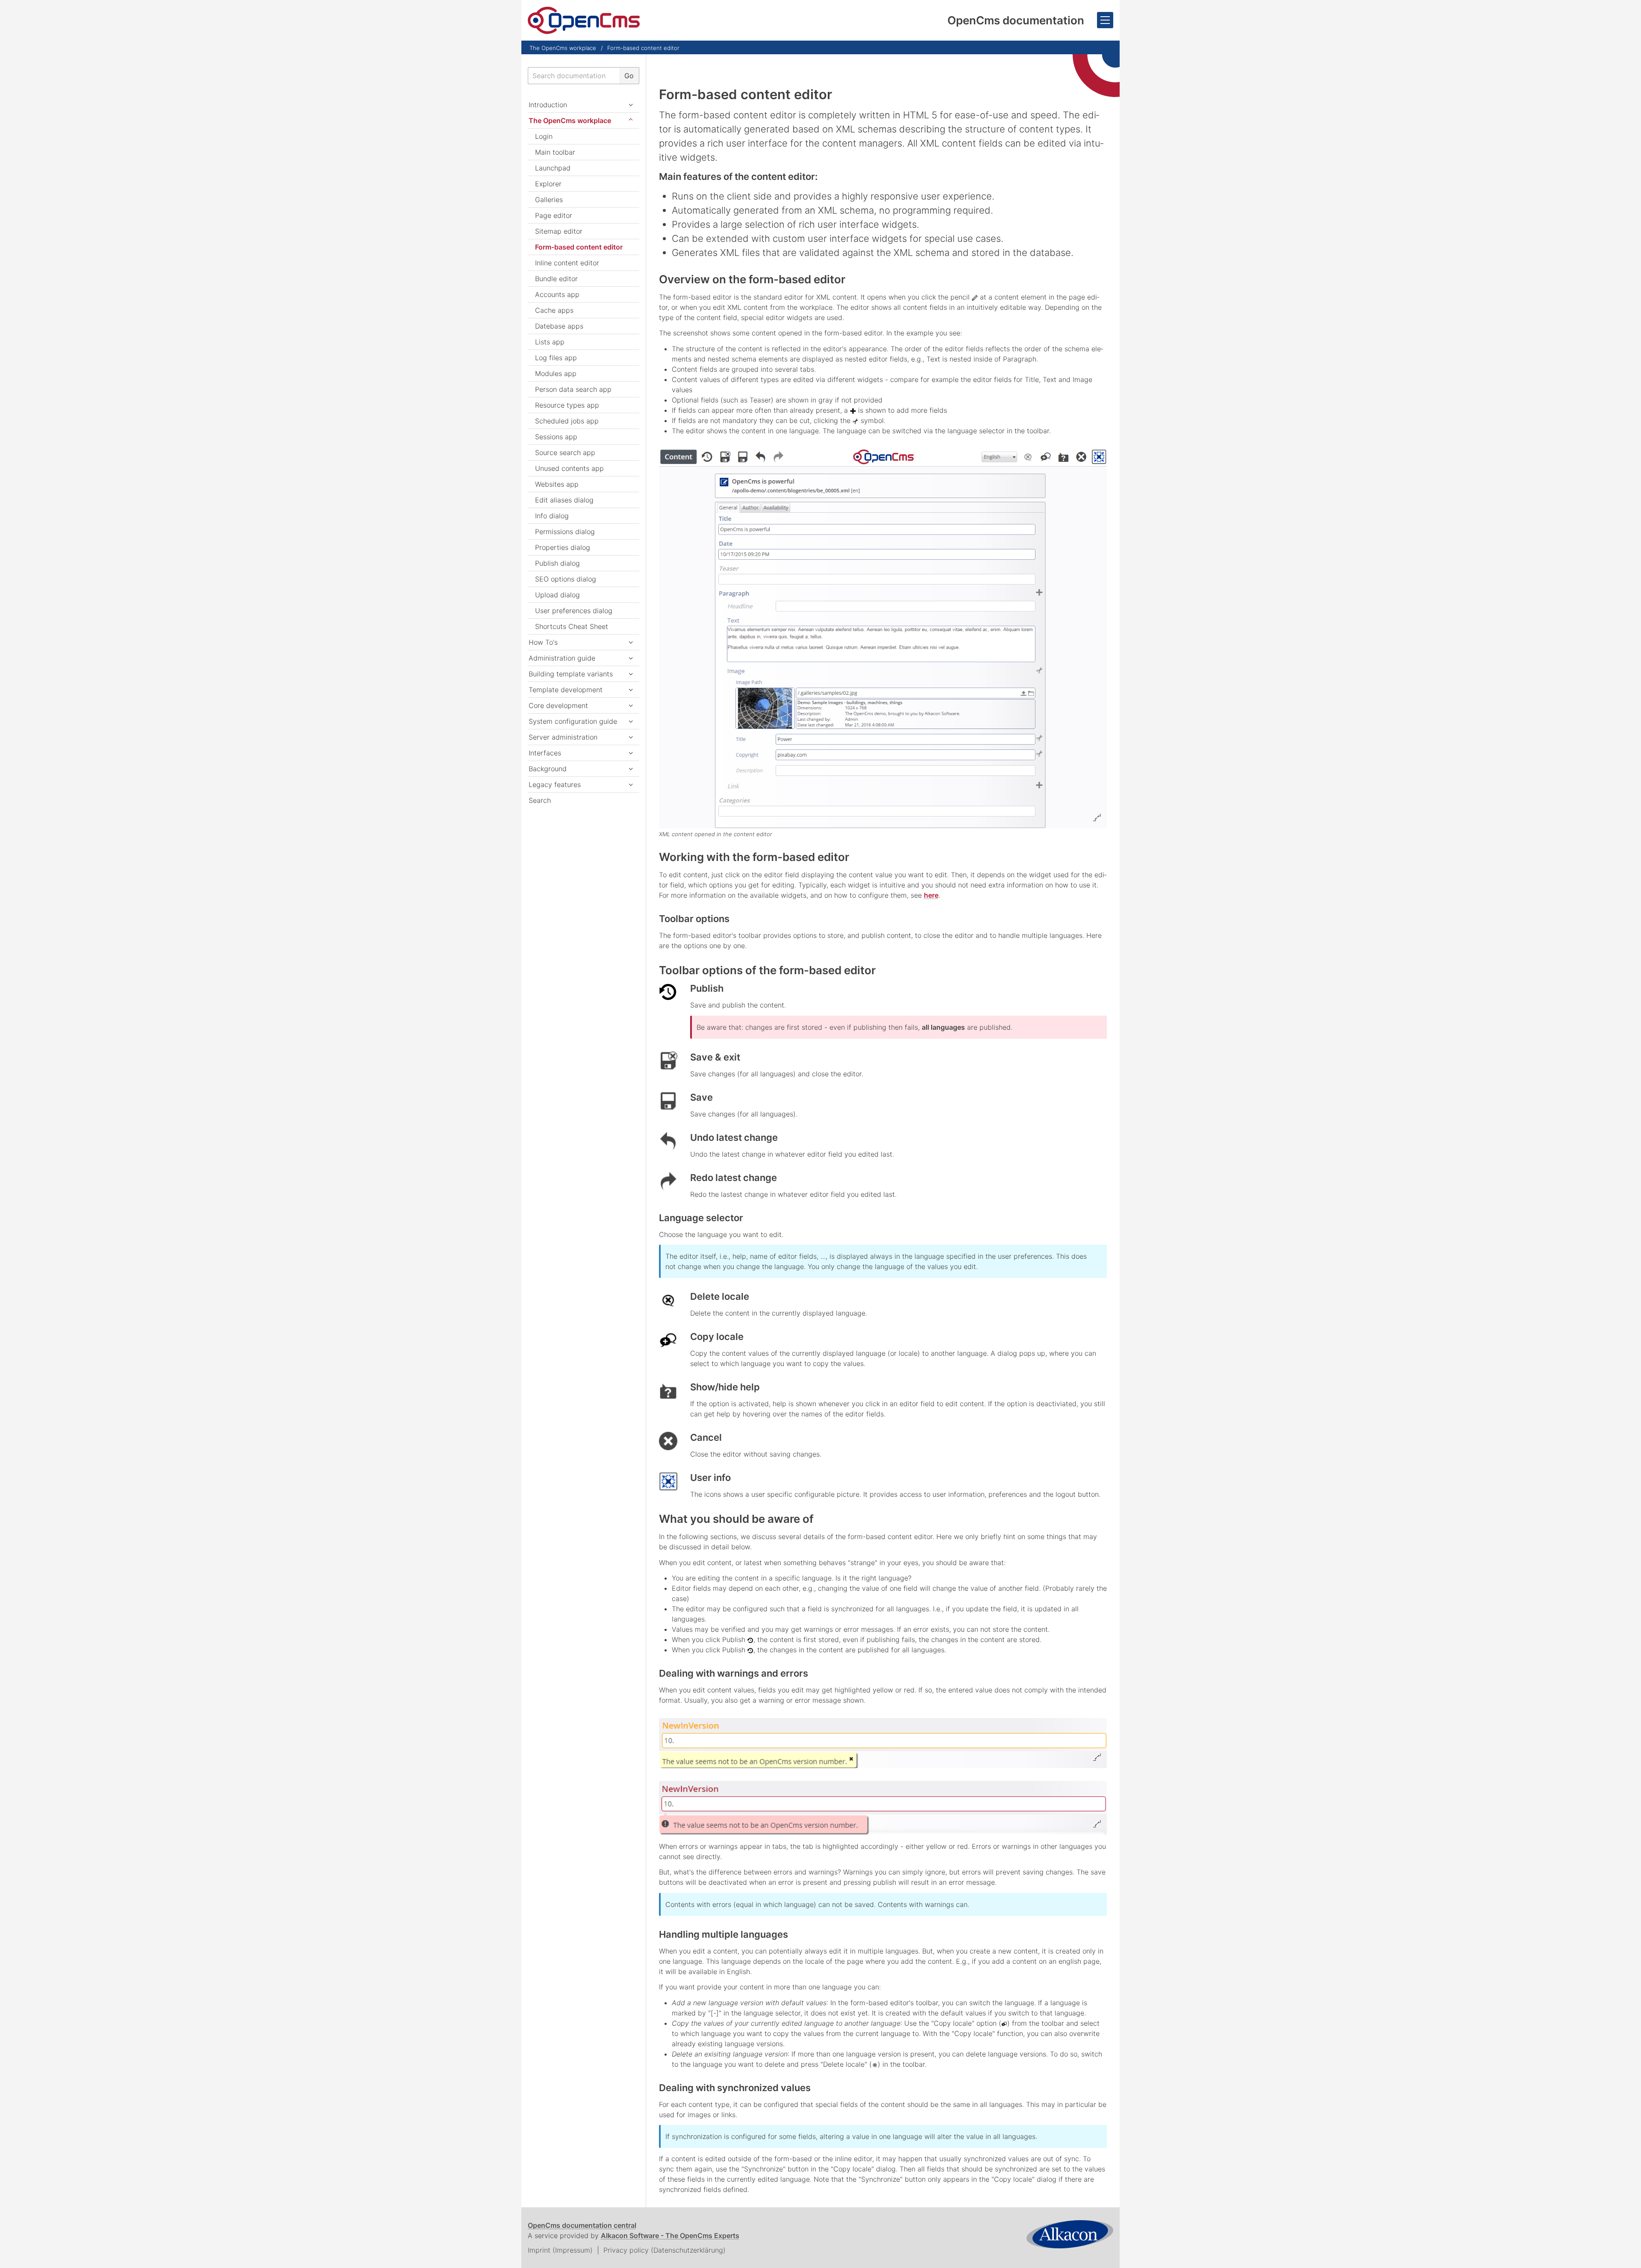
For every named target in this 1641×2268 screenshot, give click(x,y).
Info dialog (552, 516)
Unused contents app (569, 468)
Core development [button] (558, 705)
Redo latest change (734, 1178)
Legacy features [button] (555, 784)
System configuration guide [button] (573, 721)
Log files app (556, 358)
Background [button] (548, 769)
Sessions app (556, 437)
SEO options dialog (566, 579)
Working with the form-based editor (754, 857)
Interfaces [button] (545, 753)
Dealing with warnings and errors (734, 1673)
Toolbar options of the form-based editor (767, 970)
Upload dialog (557, 595)
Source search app (565, 452)
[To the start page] (584, 20)
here (931, 895)
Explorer (548, 184)
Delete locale (720, 1296)
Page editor (554, 215)
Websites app (557, 484)
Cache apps (554, 310)
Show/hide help (725, 1387)
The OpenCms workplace (563, 48)
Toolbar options (694, 919)
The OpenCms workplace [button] (570, 120)
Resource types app (567, 405)
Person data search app (573, 389)
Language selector (701, 1218)
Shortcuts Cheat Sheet (572, 626)
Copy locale (717, 1337)
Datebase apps (559, 326)
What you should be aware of (736, 1519)
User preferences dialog (574, 611)
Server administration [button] (563, 737)
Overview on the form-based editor (752, 279)
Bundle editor (556, 279)
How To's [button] (543, 642)
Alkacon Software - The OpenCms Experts (670, 2236)
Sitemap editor (559, 231)
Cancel (706, 1437)
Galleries (549, 200)
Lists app (550, 342)
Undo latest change (734, 1137)
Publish (707, 988)
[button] (631, 674)
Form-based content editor (643, 48)
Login (544, 136)
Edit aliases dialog (564, 500)
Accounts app (557, 294)
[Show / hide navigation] (1105, 20)
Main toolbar (555, 152)
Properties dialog (563, 547)
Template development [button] (566, 690)
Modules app (556, 373)
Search (540, 800)
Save (701, 1097)
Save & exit (715, 1057)
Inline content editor (567, 263)
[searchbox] (573, 76)
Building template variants (571, 674)
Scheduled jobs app (567, 421)
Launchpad (553, 168)
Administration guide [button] (562, 658)
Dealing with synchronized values (735, 2088)
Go (629, 76)
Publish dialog (557, 563)
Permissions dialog (565, 532)
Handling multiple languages (723, 1934)
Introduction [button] (548, 105)
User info (710, 1478)
